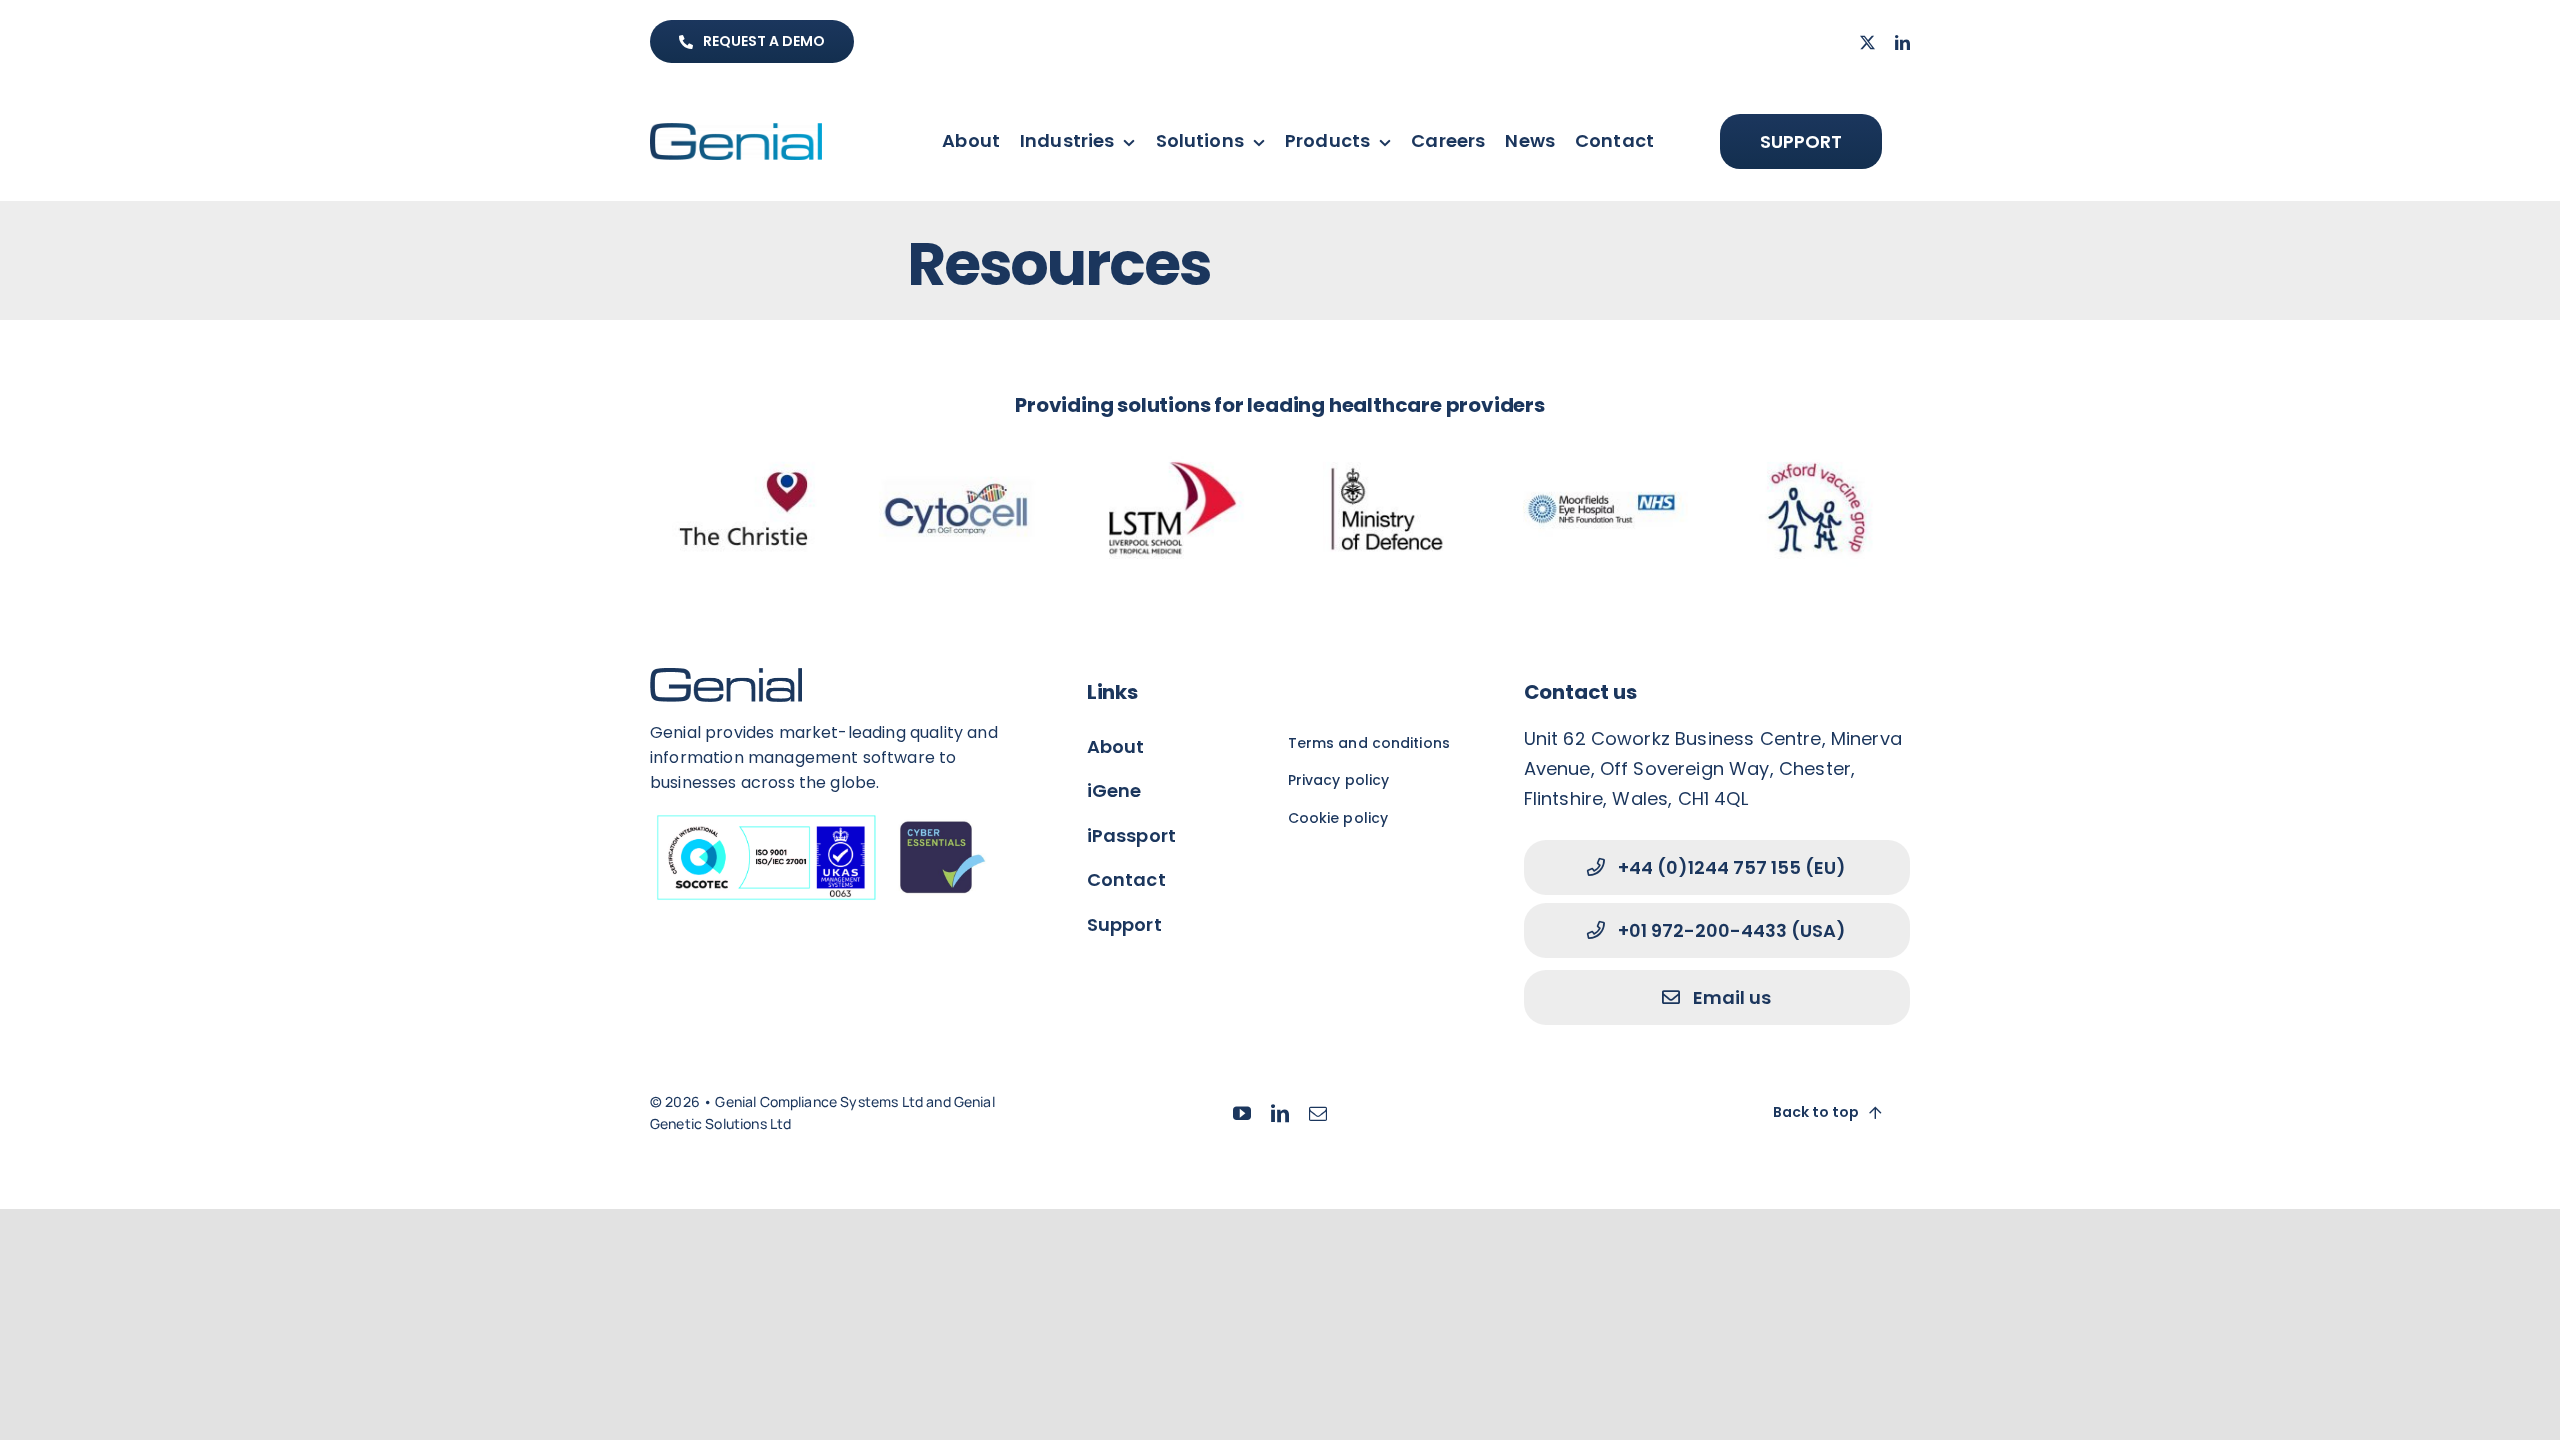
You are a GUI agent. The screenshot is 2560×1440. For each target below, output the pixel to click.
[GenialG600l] (736, 133)
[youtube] (1242, 1113)
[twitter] (1867, 42)
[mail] (1318, 1113)
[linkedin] (1902, 42)
